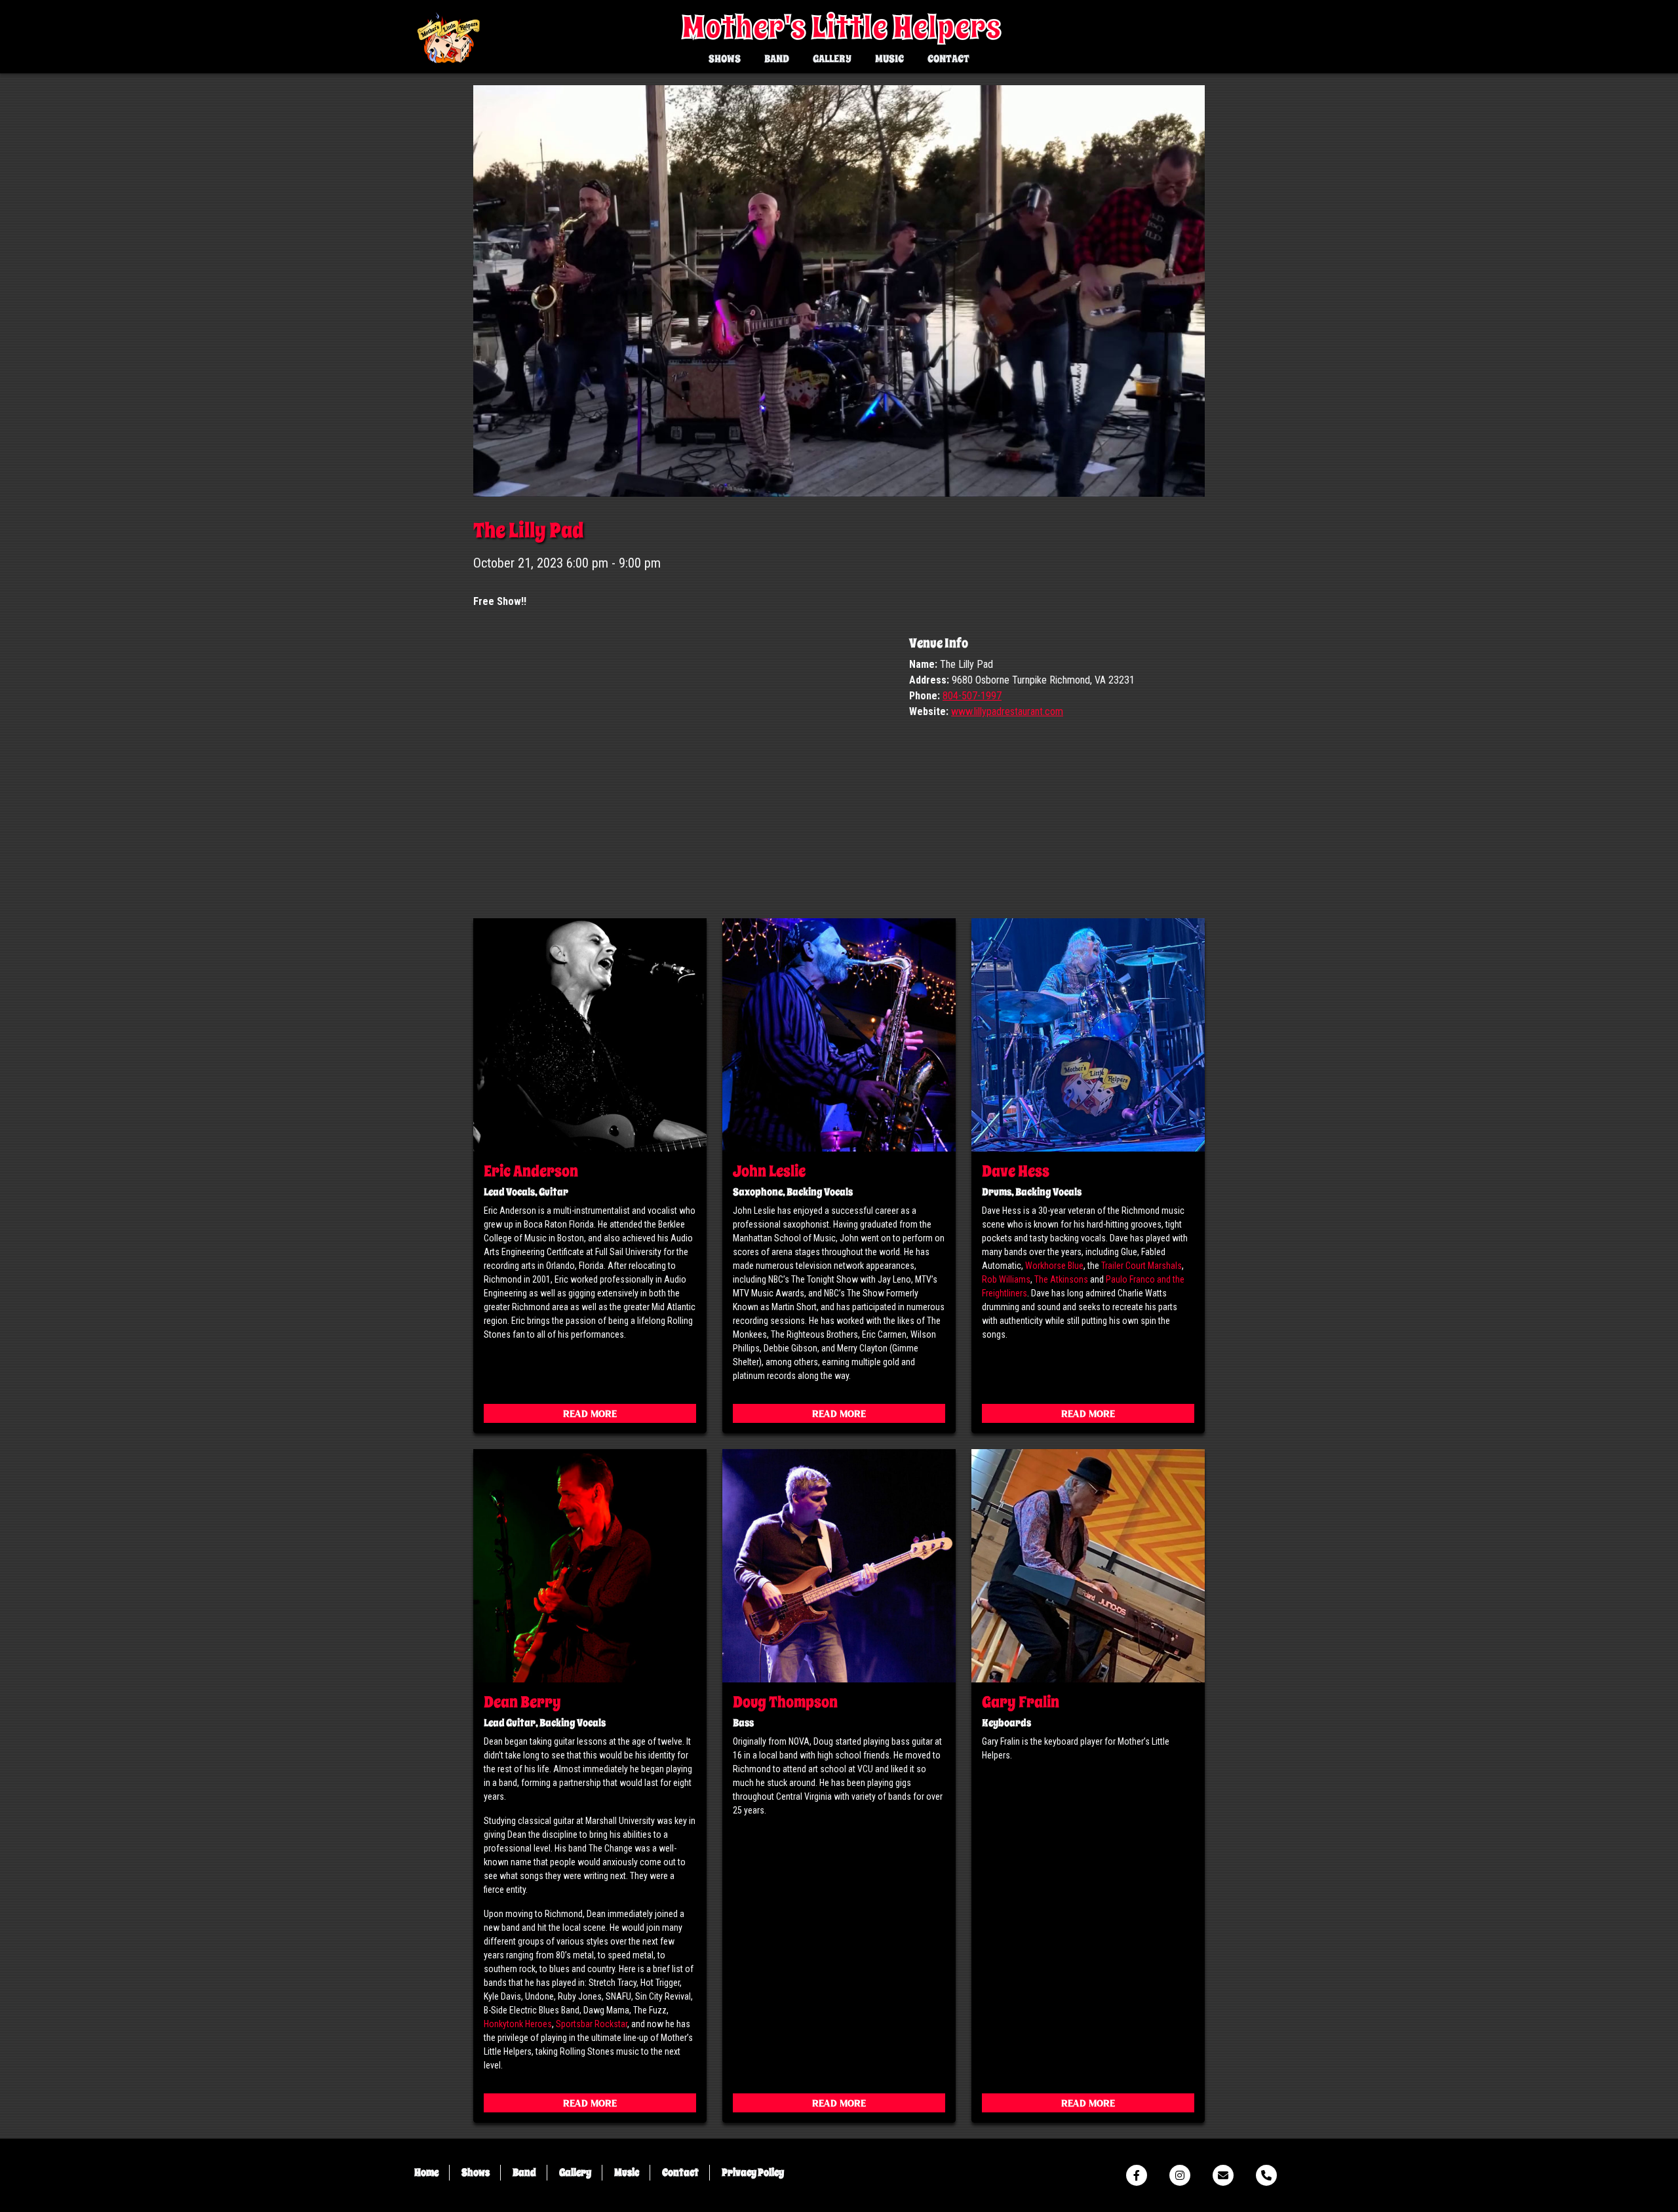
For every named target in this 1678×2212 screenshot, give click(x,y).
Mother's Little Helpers (842, 28)
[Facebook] (1137, 2175)
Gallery (832, 59)
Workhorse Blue (1054, 1266)
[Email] (1223, 2175)
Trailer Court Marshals (1141, 1266)
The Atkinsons (1061, 1279)
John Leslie (769, 1171)
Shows (725, 59)
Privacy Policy (753, 2173)
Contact (948, 59)
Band (777, 59)
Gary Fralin (1021, 1702)
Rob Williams (1006, 1279)
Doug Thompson (785, 1702)
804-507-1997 (972, 696)
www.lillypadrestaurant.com (1007, 711)
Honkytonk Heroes (518, 2024)
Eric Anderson (531, 1171)
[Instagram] (1180, 2175)
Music (889, 59)
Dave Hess (1016, 1171)
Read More (590, 1415)
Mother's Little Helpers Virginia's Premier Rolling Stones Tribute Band (448, 39)
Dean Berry (522, 1702)
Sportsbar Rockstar (592, 2024)
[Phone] (1266, 2175)
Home (426, 2173)
